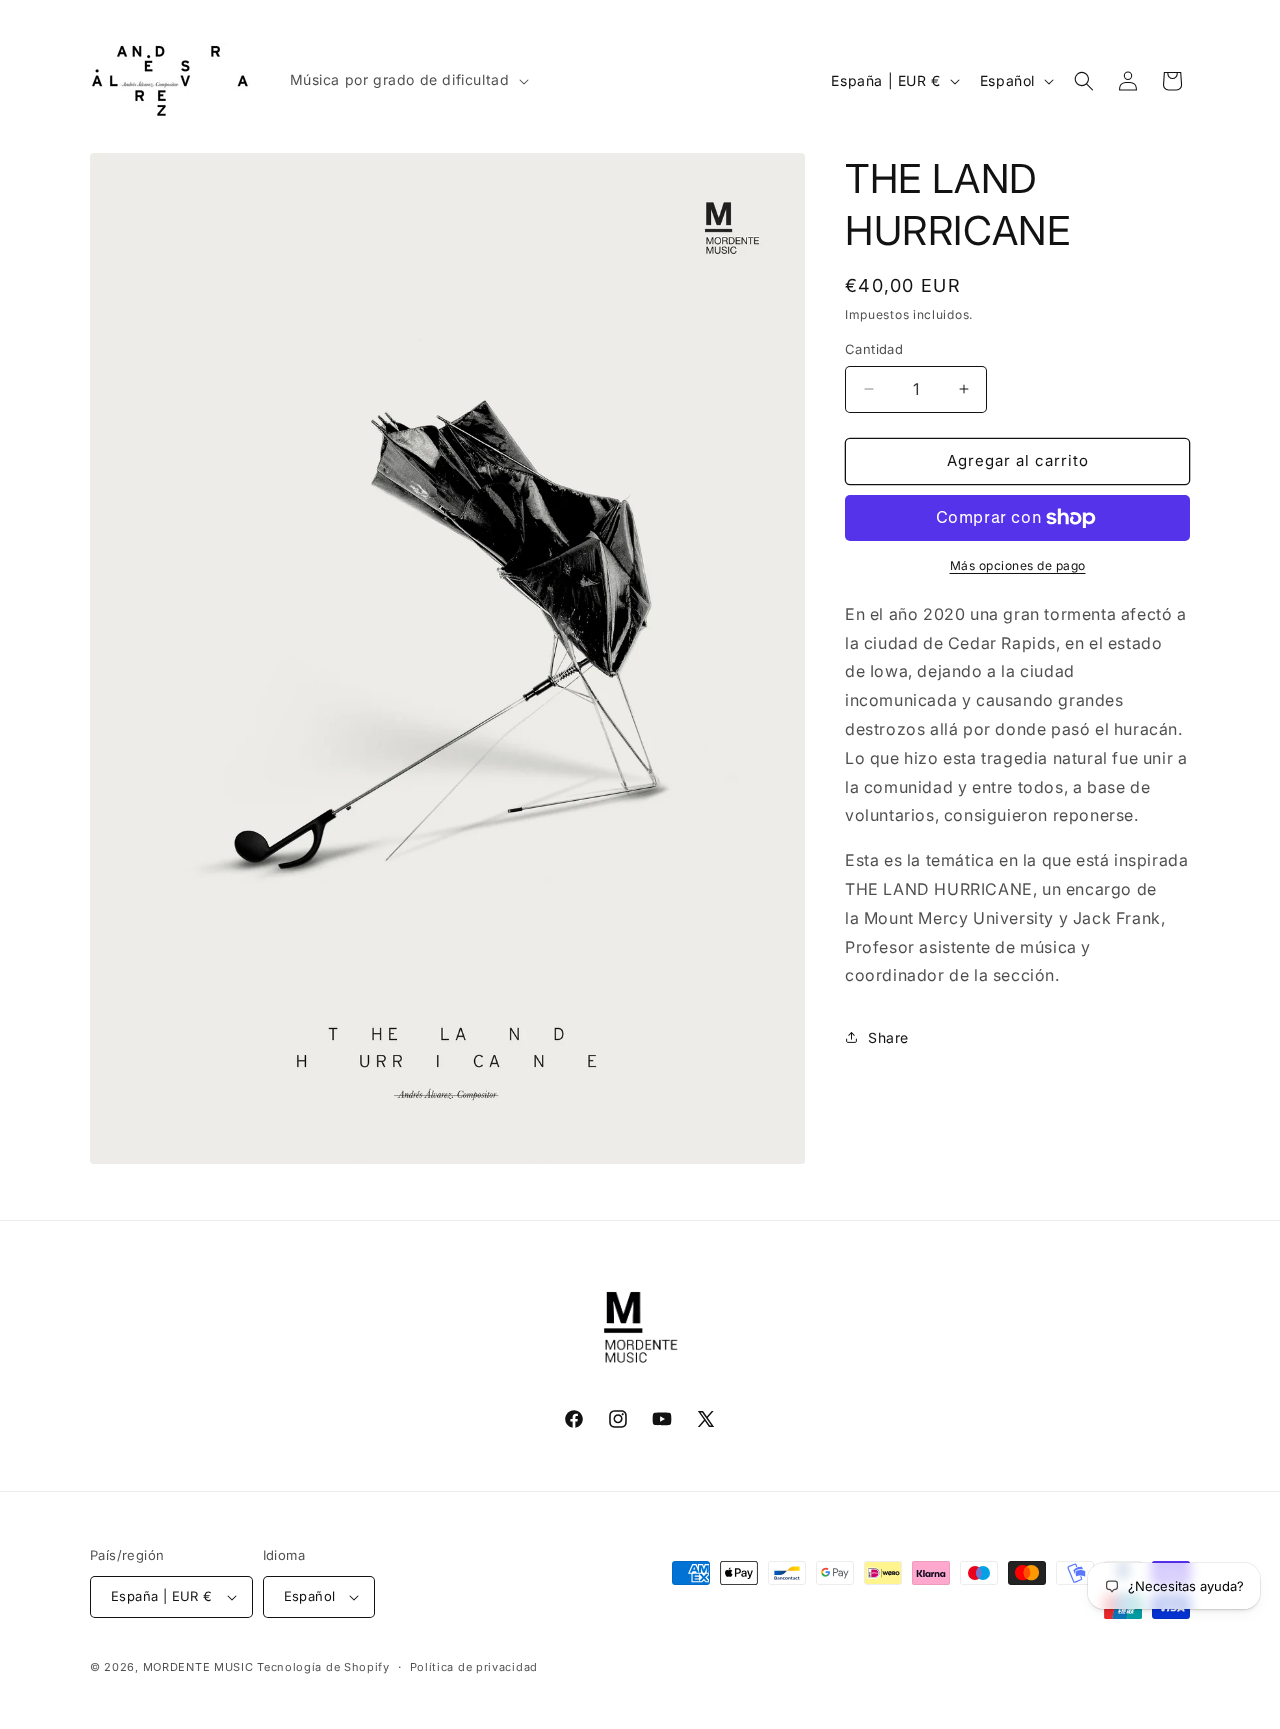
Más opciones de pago (1018, 565)
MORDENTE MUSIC (198, 1667)
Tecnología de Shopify (323, 1667)
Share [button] (888, 1037)
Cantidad (874, 349)
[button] (407, 80)
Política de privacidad (474, 1667)
